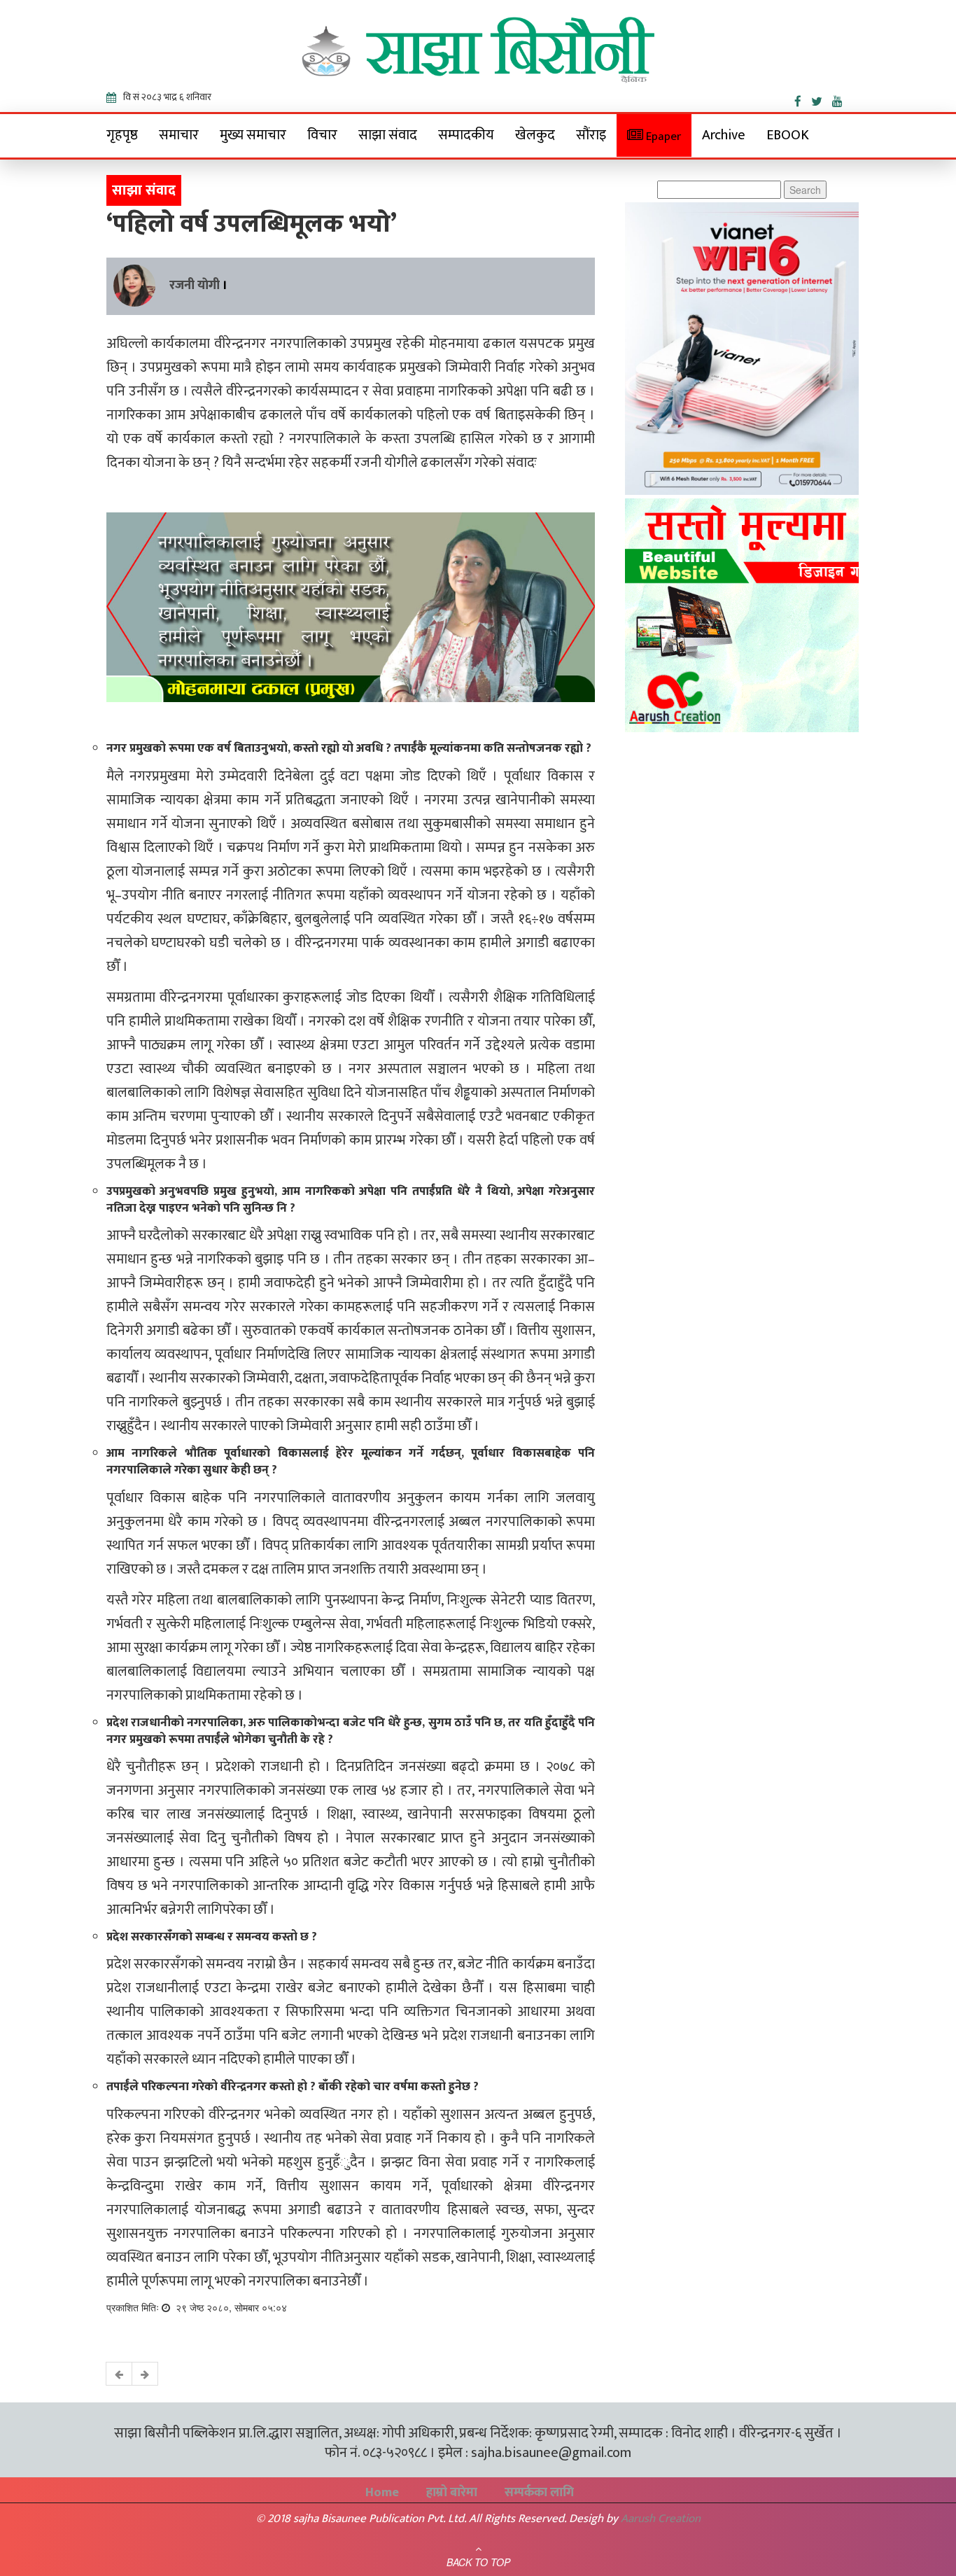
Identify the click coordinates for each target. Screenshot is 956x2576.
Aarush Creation (661, 2519)
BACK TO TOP (478, 2562)
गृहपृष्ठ (122, 135)
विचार (322, 135)
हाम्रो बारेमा (452, 2493)
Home (382, 2493)
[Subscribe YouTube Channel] (841, 99)
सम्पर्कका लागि (539, 2493)
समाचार (179, 135)
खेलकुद (535, 135)
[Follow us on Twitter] (822, 99)
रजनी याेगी (195, 286)
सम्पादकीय (466, 135)
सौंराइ (591, 135)
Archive (724, 135)
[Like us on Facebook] (803, 99)
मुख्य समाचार (253, 135)
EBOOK (788, 135)
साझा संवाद (388, 135)
